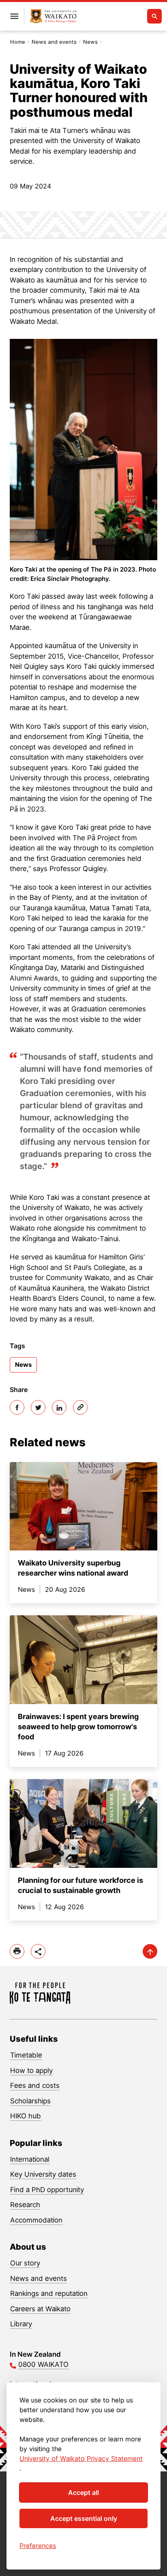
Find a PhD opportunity (47, 2190)
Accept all (83, 2492)
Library (21, 2324)
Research (25, 2205)
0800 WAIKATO (43, 2364)
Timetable (26, 2055)
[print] (17, 1951)
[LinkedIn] (59, 1407)
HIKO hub (26, 2116)
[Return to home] (53, 16)
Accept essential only (84, 2518)
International (30, 2159)
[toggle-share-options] (38, 1951)
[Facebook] (17, 1407)
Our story (25, 2263)
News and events (54, 42)
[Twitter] (38, 1407)
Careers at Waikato (40, 2309)
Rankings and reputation (49, 2293)
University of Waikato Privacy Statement (81, 2458)
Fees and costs (35, 2086)
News (90, 42)
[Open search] (154, 16)
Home (18, 42)
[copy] (80, 1407)
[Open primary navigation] (14, 16)
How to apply (31, 2071)
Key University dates (43, 2174)
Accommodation (36, 2220)
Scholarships (30, 2101)
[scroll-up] (150, 1951)
